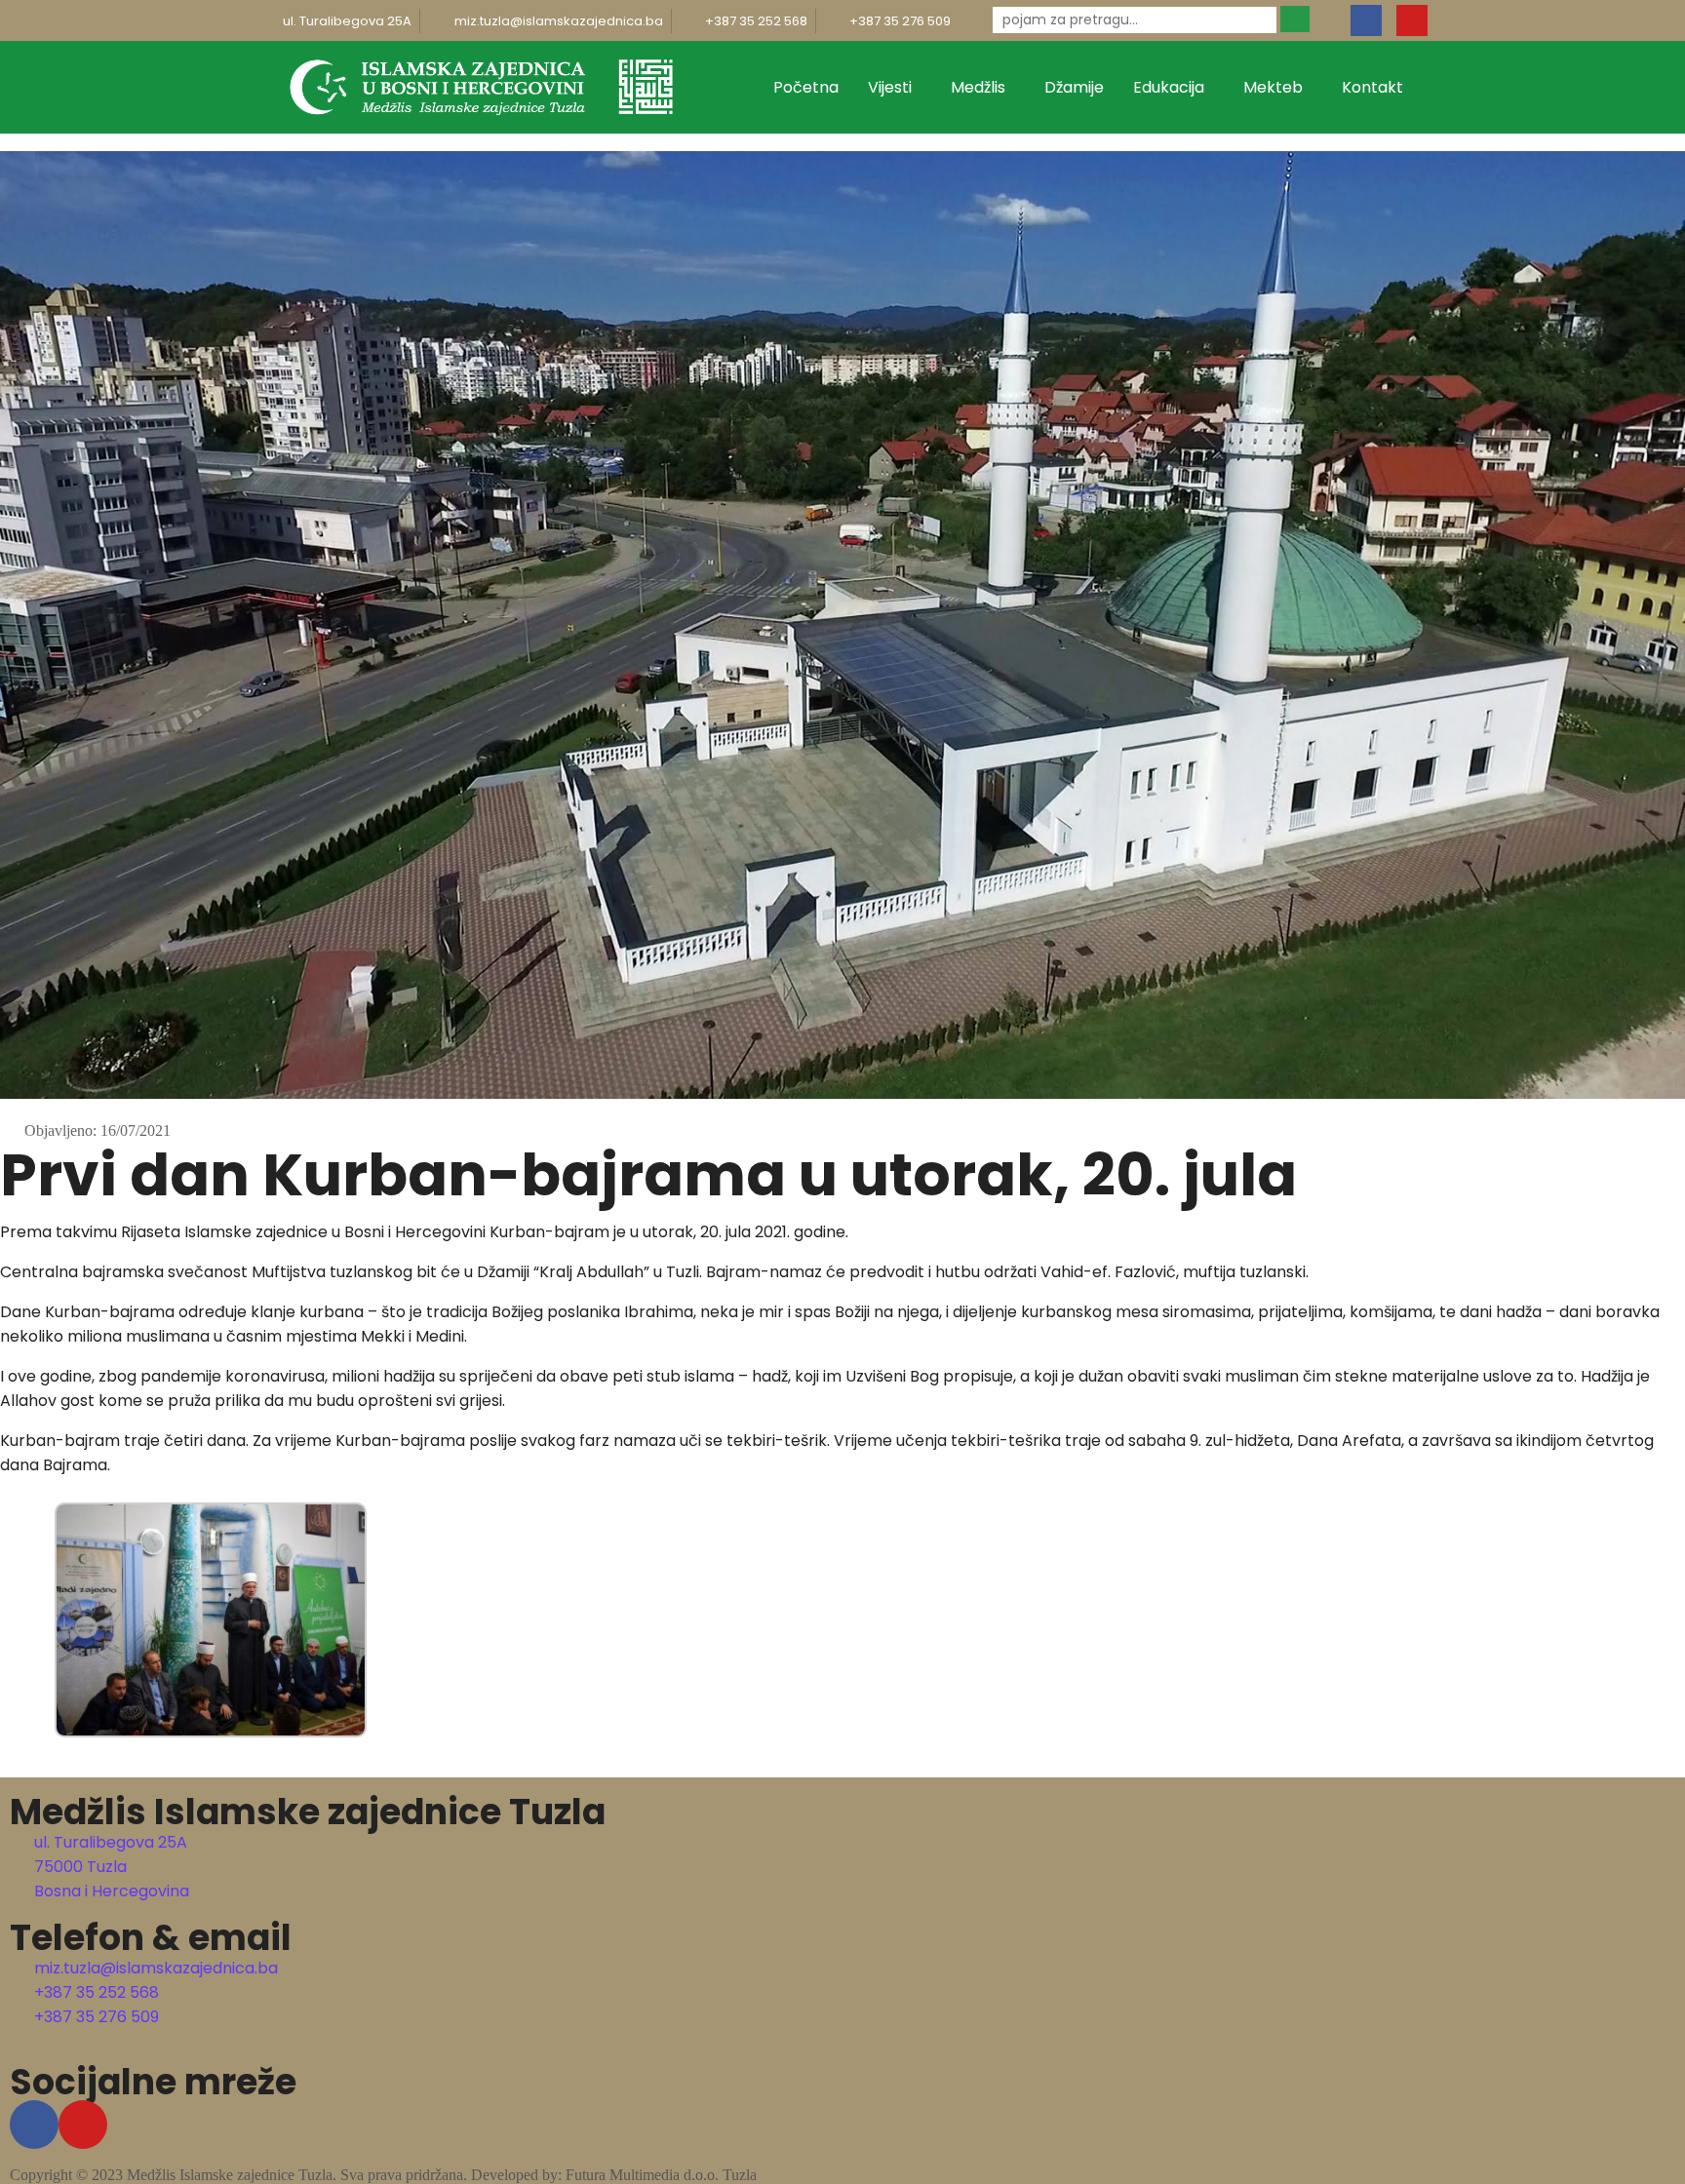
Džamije (1074, 87)
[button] (6, 1751)
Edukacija (1169, 87)
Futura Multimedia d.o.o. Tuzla (661, 2175)
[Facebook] (1366, 20)
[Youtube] (1412, 20)
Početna (806, 87)
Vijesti (890, 87)
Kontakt (1372, 87)
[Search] (1295, 19)
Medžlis (978, 87)
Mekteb (1273, 87)
